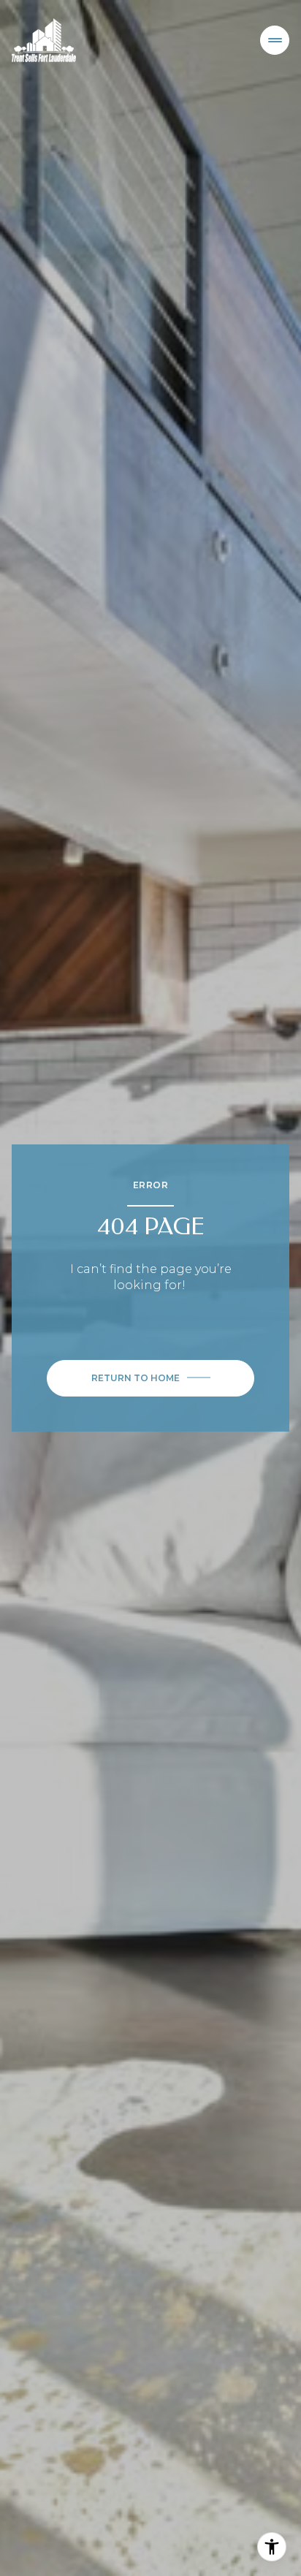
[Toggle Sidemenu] (275, 40)
